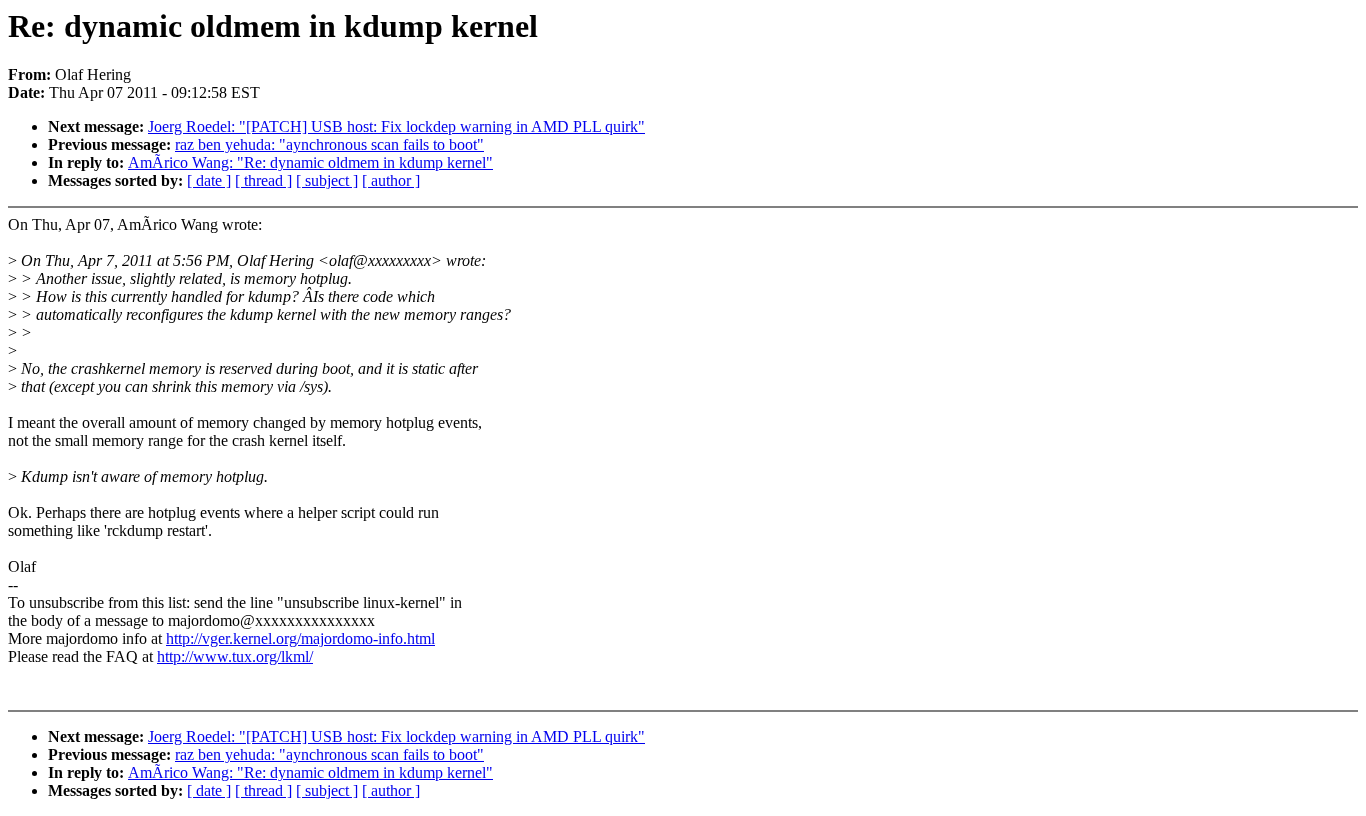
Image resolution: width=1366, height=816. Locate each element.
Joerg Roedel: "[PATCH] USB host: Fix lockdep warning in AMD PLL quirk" (396, 126)
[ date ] (209, 180)
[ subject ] (327, 180)
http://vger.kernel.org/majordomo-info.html (300, 638)
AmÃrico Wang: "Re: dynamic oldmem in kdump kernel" (310, 162)
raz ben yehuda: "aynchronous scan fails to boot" (329, 144)
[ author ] (391, 180)
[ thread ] (263, 180)
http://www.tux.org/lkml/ (235, 656)
